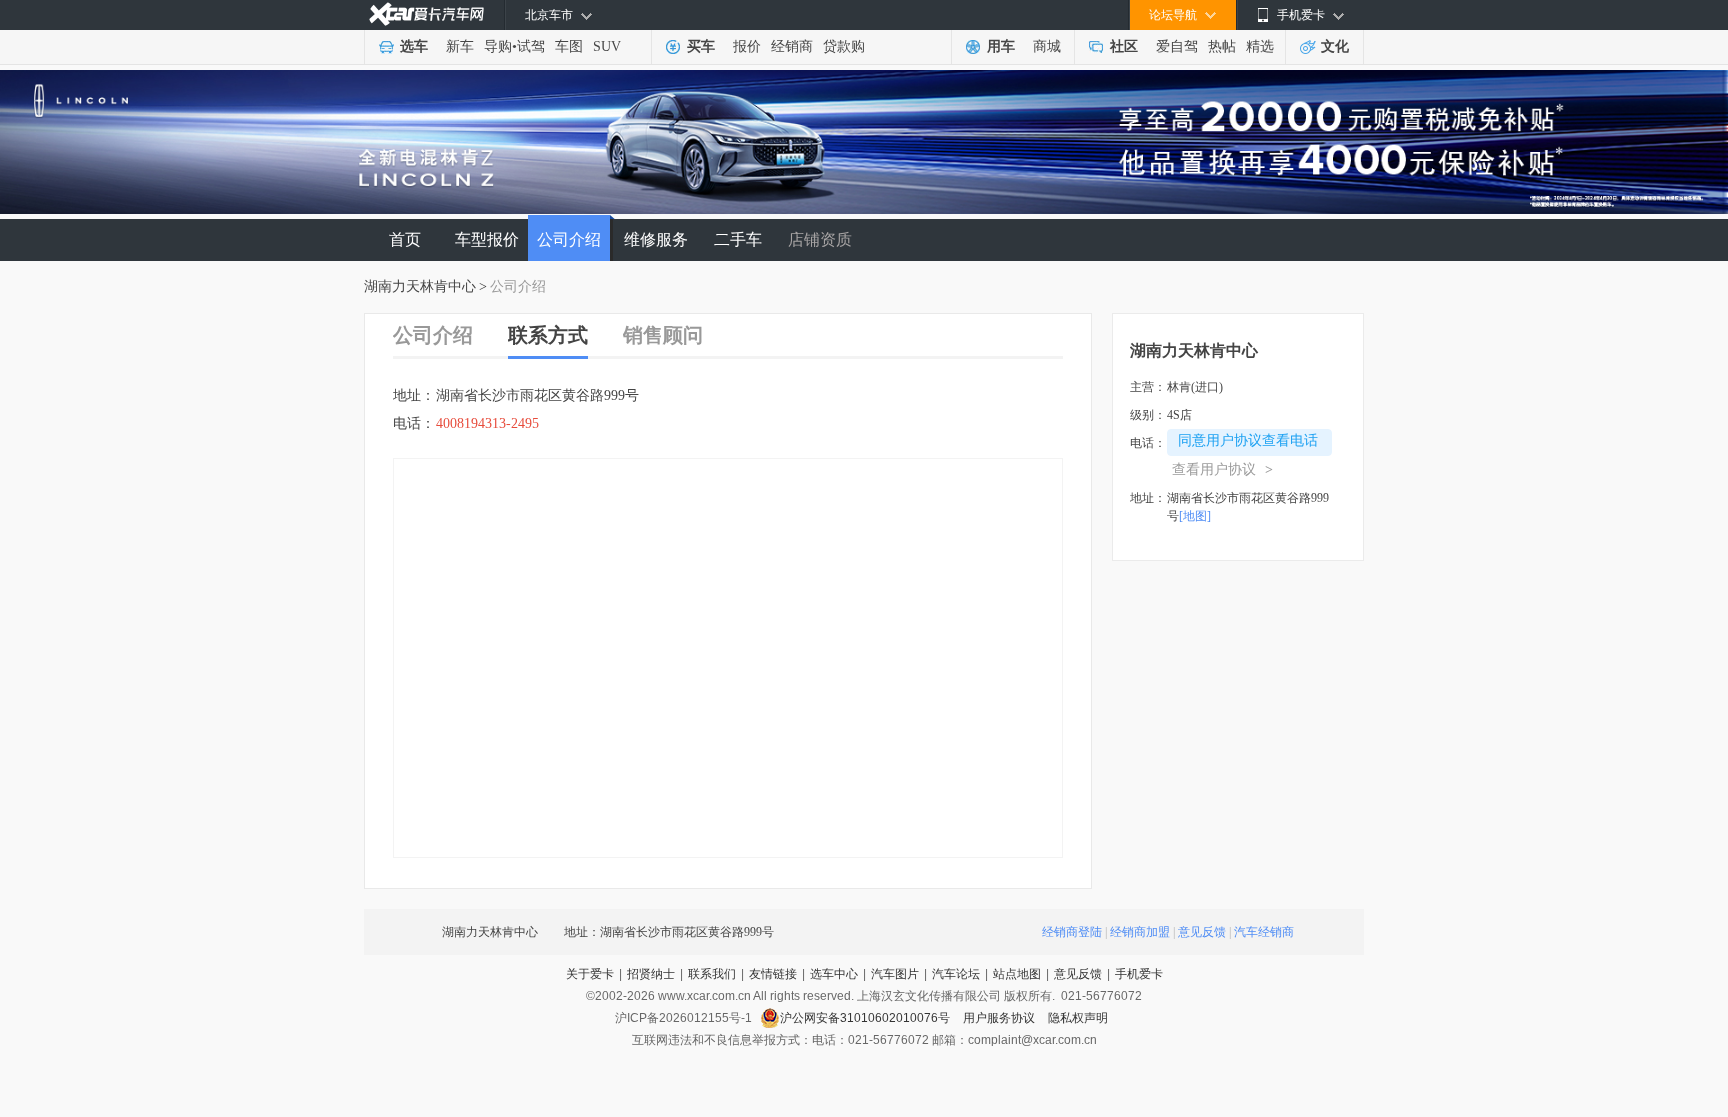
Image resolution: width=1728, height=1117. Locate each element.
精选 (1260, 46)
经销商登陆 (1072, 932)
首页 (405, 239)
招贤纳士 (651, 974)
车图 (569, 46)
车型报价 (487, 239)
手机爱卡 (1139, 974)
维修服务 (656, 239)
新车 (460, 46)
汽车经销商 (1264, 932)
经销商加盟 (1140, 932)
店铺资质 (820, 239)
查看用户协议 (1222, 469)
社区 (1124, 46)
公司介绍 (569, 239)
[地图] (1195, 516)
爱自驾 (1177, 46)
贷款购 (844, 46)
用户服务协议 (1000, 1018)
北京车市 (549, 15)
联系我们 (712, 974)
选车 (414, 46)
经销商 (792, 46)
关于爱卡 (590, 974)
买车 (701, 46)
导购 (498, 46)
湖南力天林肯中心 (420, 286)
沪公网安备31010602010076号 (866, 1018)
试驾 (531, 46)
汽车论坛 (956, 974)
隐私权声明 (1078, 1018)
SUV (607, 46)
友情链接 (773, 974)
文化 (1335, 46)
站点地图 (1017, 974)
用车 (1001, 46)
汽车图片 (895, 974)
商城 (1047, 46)
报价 (747, 46)
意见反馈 (1202, 932)
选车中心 (834, 974)
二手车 (738, 239)
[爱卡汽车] (426, 14)
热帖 (1222, 46)
